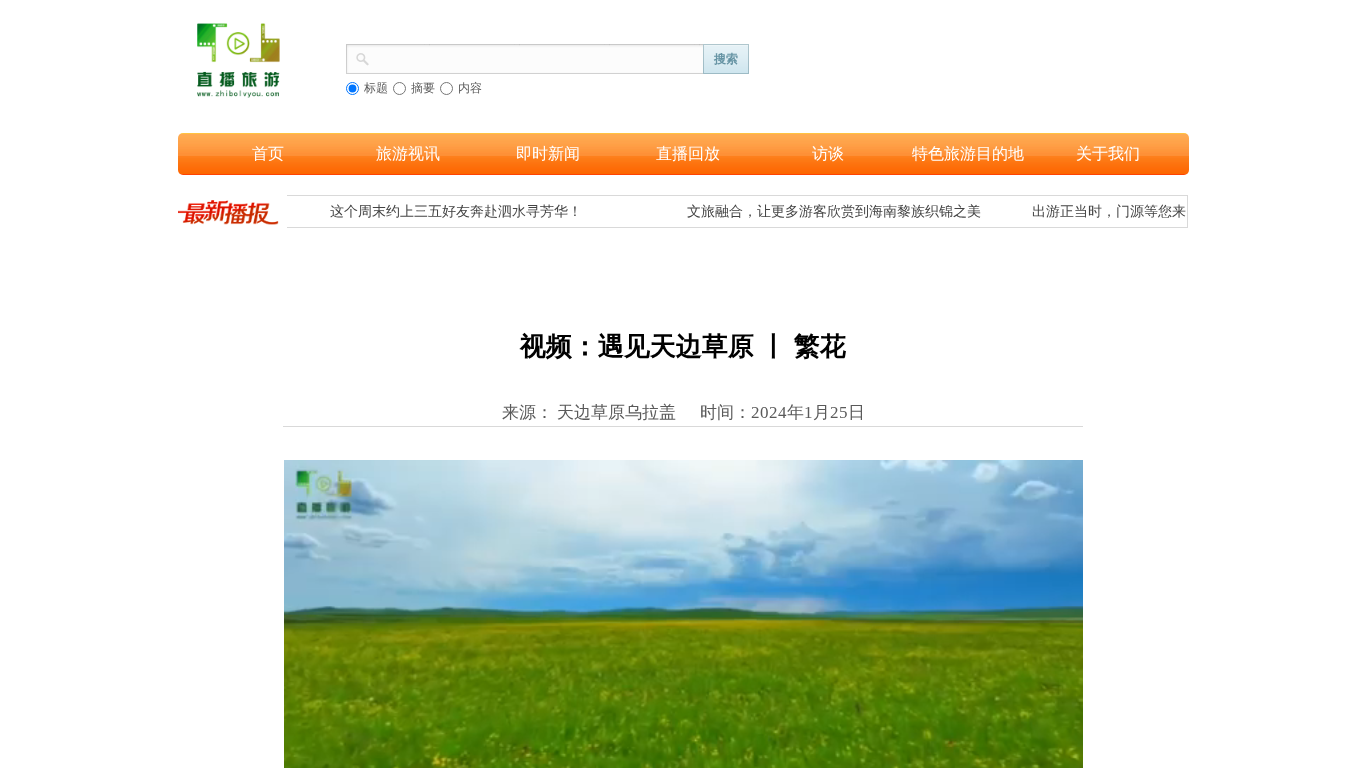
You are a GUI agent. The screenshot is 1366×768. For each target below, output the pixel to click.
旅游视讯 (408, 153)
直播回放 (688, 153)
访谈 (828, 153)
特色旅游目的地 (968, 153)
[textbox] (537, 57)
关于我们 (1108, 153)
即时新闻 (548, 153)
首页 (268, 153)
